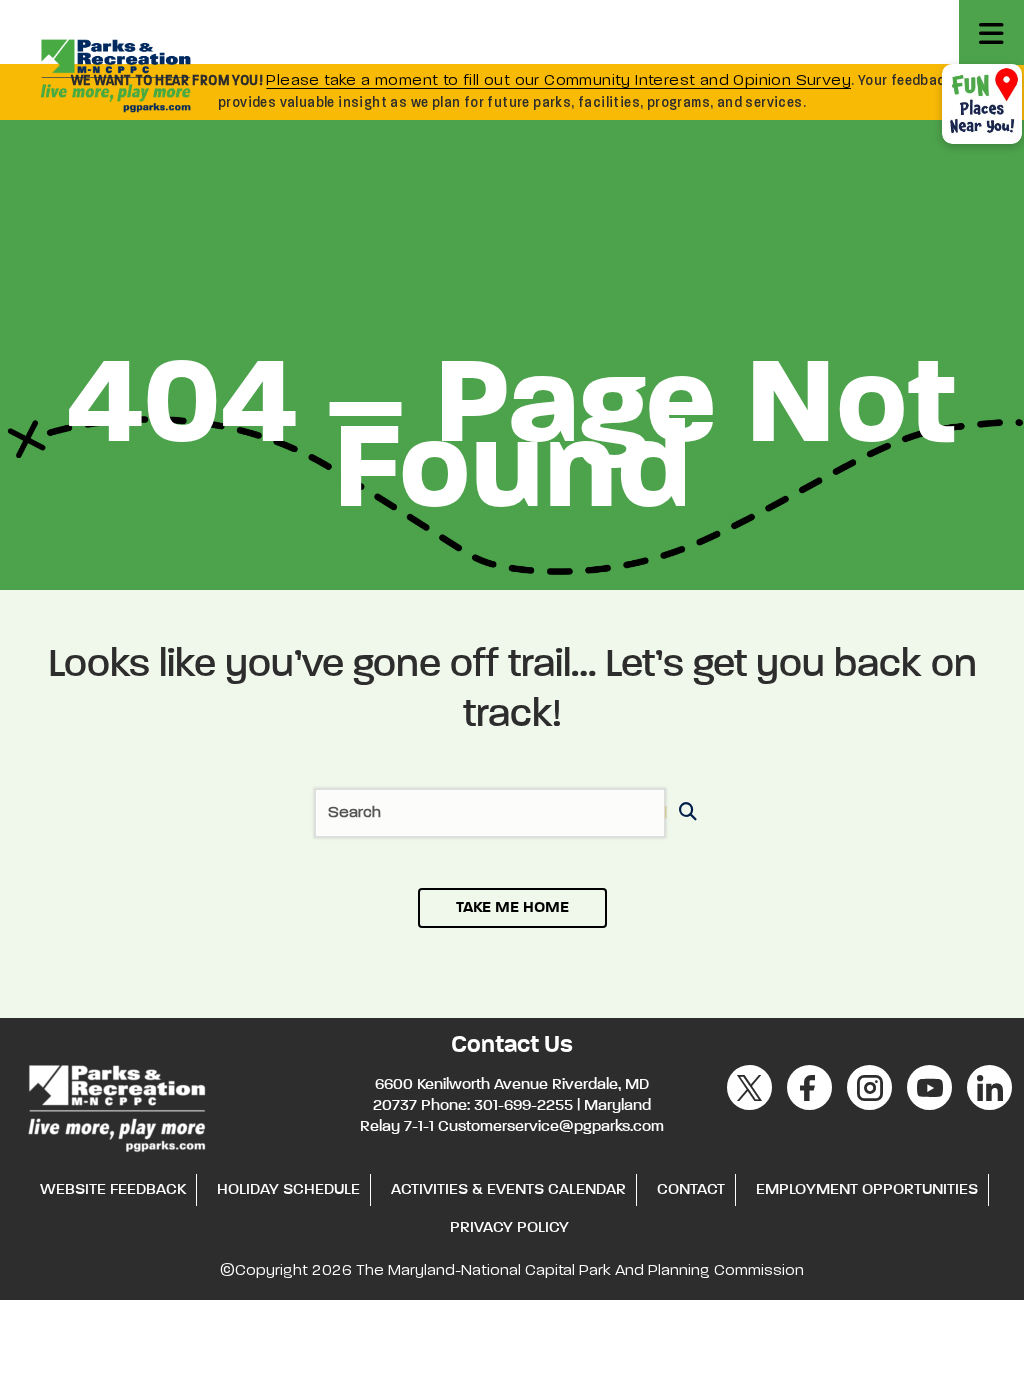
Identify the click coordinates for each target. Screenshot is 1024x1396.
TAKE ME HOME (512, 908)
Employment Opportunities (867, 1190)
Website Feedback (113, 1190)
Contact (691, 1190)
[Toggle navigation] (991, 32)
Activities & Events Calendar (508, 1190)
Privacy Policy (509, 1228)
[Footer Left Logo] (115, 1105)
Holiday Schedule (288, 1190)
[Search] (684, 813)
